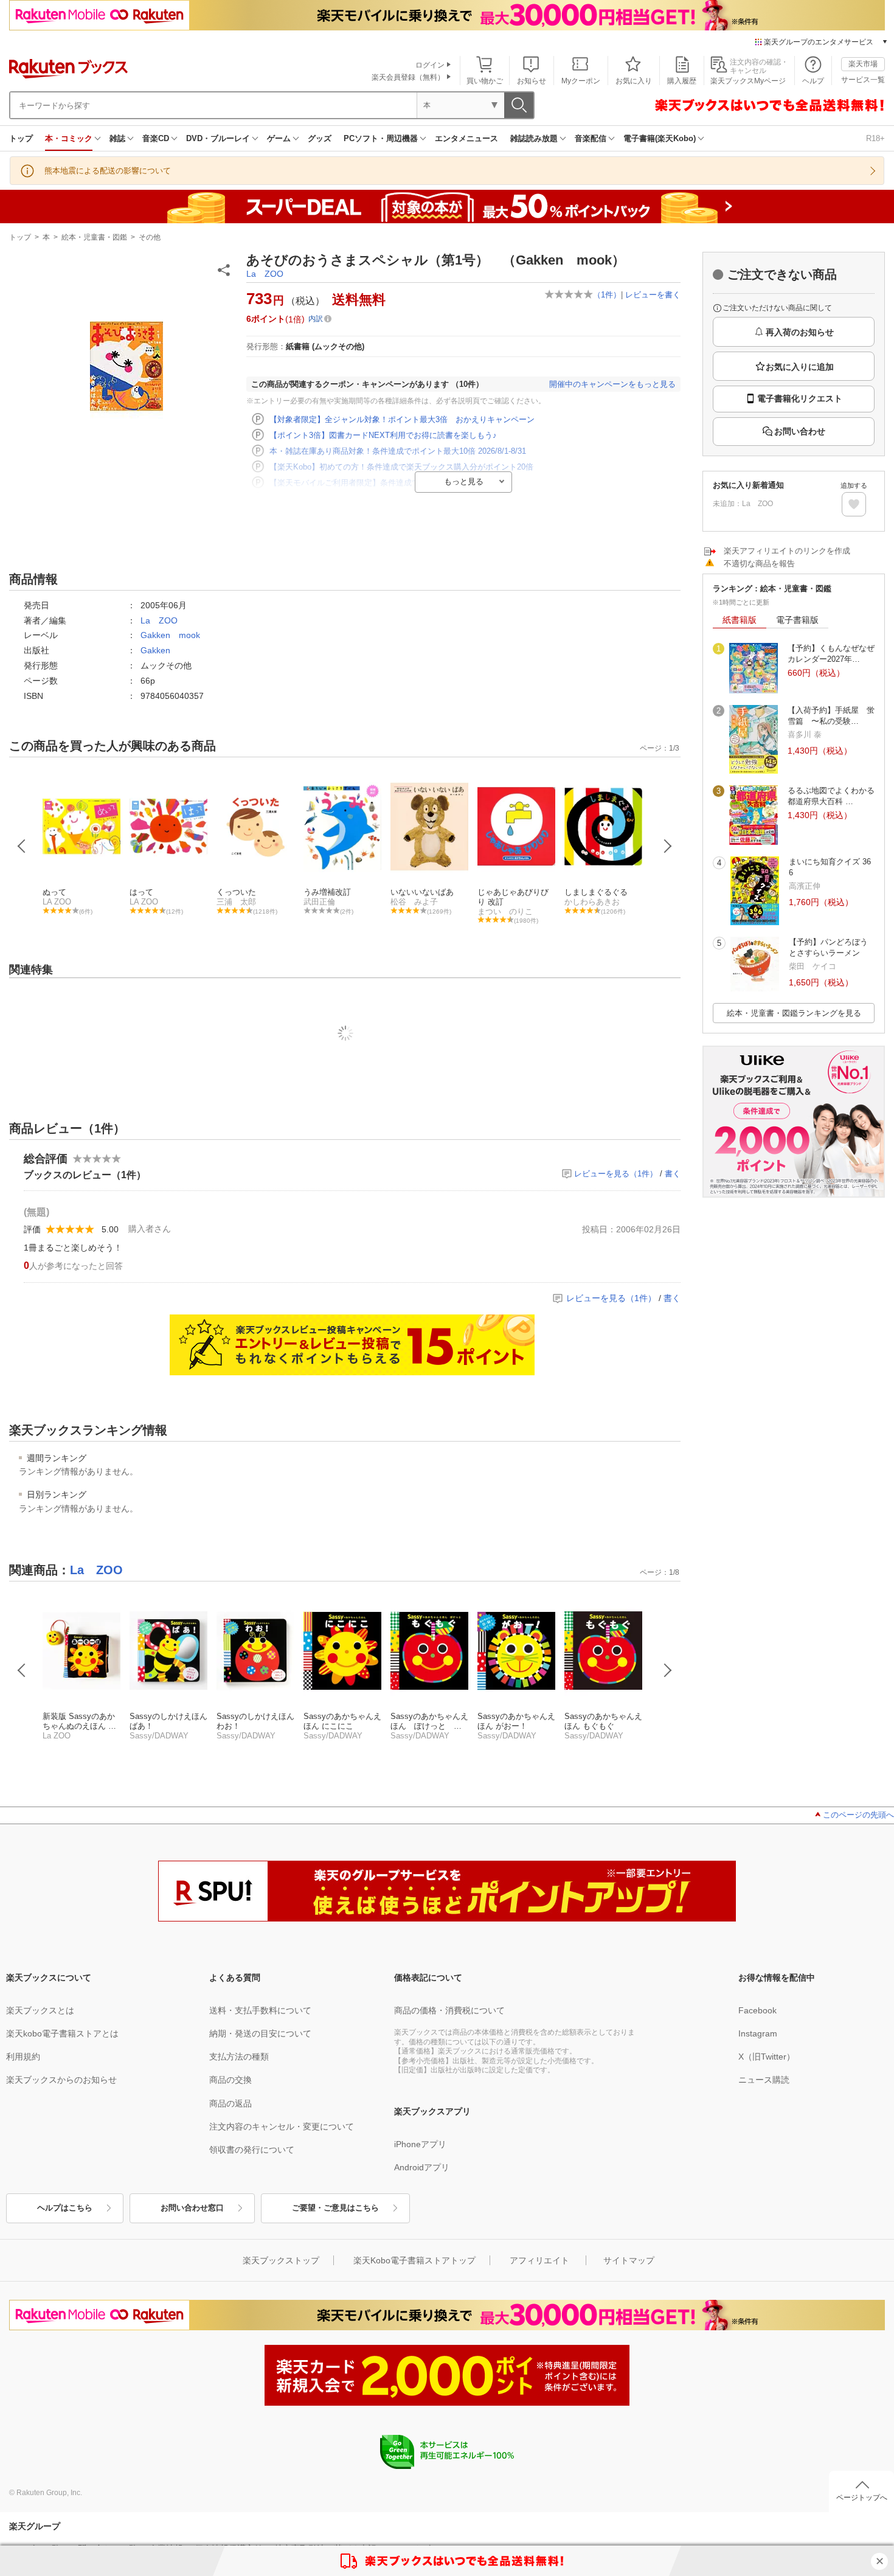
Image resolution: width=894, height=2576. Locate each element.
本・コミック (69, 138)
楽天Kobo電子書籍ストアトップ (414, 2260)
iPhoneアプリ (420, 2144)
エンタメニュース (466, 138)
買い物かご (485, 81)
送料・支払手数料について (260, 2010)
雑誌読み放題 (534, 138)
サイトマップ (629, 2260)
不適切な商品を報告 (759, 564)
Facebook (757, 2010)
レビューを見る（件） (616, 1174)
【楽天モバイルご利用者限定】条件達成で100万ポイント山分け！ (386, 483)
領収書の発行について (252, 2150)
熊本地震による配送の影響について (108, 171)
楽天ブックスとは (40, 2010)
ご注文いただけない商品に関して (777, 308)
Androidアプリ (422, 2167)
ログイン (430, 65)
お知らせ (532, 81)
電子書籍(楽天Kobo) (660, 138)
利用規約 (23, 2057)
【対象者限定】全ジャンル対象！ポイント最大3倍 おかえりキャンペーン (402, 419)
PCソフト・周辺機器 (381, 138)
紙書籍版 (740, 620)
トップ (21, 138)
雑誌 (117, 138)
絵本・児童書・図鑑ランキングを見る (794, 1013)
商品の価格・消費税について (449, 2010)
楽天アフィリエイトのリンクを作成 (787, 551)
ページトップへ (862, 2498)
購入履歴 (682, 81)
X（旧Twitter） (767, 2057)
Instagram (758, 2033)
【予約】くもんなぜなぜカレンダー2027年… (831, 654)
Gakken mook (170, 635)
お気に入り (634, 81)
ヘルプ (813, 81)
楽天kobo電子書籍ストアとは (62, 2033)
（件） (607, 295)
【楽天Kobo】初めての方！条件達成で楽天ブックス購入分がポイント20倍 (401, 467)
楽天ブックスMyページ (748, 81)
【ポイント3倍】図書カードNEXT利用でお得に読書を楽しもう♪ (383, 435)
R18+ (875, 138)
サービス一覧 (863, 80)
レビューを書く (653, 295)
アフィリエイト (539, 2260)
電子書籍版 (797, 620)
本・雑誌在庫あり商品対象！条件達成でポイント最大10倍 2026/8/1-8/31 (398, 451)
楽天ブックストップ (281, 2260)
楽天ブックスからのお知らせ (61, 2080)
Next (668, 846)
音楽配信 (591, 138)
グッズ (320, 138)
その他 (150, 237)
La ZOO (265, 274)
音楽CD (156, 138)
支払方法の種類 (239, 2057)
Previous (22, 846)
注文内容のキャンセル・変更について (282, 2126)
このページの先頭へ (858, 1815)
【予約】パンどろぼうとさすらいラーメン (828, 947)
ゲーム (279, 138)
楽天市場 (863, 64)
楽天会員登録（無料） (408, 77)
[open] (854, 504)
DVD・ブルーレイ (218, 138)
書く (673, 1174)
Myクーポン (581, 81)
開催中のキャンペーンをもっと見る (612, 384)
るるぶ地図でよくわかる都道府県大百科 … (831, 796)
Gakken (155, 650)
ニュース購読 (764, 2080)
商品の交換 (230, 2080)
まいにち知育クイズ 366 (830, 867)
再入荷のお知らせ (800, 332)
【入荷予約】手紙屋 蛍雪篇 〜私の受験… (831, 716)
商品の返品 (230, 2103)
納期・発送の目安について (260, 2033)
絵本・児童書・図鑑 (94, 237)
